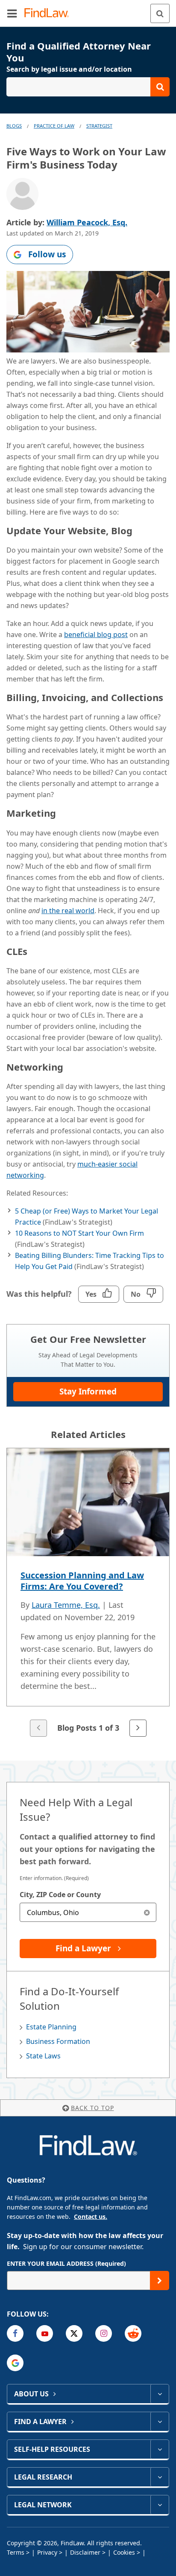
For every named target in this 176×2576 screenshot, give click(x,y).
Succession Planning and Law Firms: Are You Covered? (82, 1581)
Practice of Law (54, 126)
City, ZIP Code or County (60, 1895)
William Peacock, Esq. (87, 222)
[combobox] (88, 1912)
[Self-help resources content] (160, 2449)
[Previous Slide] (38, 1728)
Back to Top (92, 2108)
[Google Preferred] (15, 2363)
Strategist (99, 126)
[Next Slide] (138, 1728)
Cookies (124, 2552)
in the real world (68, 911)
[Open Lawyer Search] (88, 87)
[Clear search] (147, 1912)
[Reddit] (133, 2333)
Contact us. (91, 2217)
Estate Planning (51, 2027)
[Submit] (160, 2281)
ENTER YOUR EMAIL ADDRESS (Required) (66, 2263)
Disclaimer (85, 2552)
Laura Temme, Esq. (66, 1605)
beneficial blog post (96, 635)
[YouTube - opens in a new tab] (45, 2333)
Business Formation (58, 2041)
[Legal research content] (160, 2477)
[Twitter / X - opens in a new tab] (74, 2333)
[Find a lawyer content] (160, 2422)
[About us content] (160, 2394)
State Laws (43, 2056)
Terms (16, 2552)
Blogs (14, 126)
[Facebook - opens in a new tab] (15, 2333)
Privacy (47, 2552)
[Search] (160, 13)
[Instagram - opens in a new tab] (104, 2333)
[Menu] (12, 13)
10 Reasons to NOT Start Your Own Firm (79, 1233)
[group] (88, 1593)
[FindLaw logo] (49, 13)
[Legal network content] (160, 2505)
